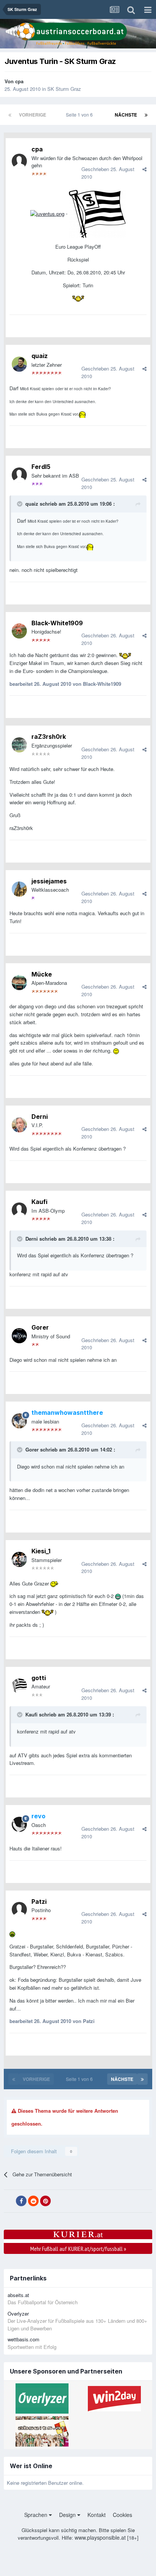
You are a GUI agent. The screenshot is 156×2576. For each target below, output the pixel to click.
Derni (40, 1117)
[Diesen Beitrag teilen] (144, 169)
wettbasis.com (23, 2339)
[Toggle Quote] (20, 504)
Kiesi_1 (41, 1551)
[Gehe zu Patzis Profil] (19, 1909)
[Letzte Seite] (146, 115)
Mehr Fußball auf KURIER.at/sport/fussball (78, 2249)
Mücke (42, 974)
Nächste (126, 115)
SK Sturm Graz (64, 89)
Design (68, 2515)
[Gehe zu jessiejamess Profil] (19, 889)
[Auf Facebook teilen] (21, 2201)
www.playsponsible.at (100, 2537)
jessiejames (49, 881)
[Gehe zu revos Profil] (19, 1824)
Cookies (122, 2515)
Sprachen (37, 2515)
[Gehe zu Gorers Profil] (19, 1336)
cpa (19, 81)
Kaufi (39, 1202)
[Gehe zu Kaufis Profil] (19, 1210)
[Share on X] (9, 2201)
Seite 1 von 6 (80, 114)
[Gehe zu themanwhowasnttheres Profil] (19, 1421)
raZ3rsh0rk (49, 737)
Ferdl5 (41, 467)
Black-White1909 (57, 623)
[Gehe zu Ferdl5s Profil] (19, 475)
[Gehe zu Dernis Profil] (19, 1125)
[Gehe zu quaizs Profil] (19, 364)
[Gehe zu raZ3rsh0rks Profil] (19, 745)
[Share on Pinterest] (45, 2201)
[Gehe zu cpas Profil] (19, 161)
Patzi (39, 1902)
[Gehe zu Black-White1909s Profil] (19, 631)
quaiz (40, 356)
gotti (39, 1678)
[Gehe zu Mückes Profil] (19, 983)
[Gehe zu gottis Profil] (19, 1686)
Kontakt (97, 2515)
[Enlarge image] (47, 213)
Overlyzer (18, 2314)
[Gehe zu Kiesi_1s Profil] (19, 1559)
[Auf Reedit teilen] (33, 2201)
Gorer (40, 1327)
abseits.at (18, 2295)
